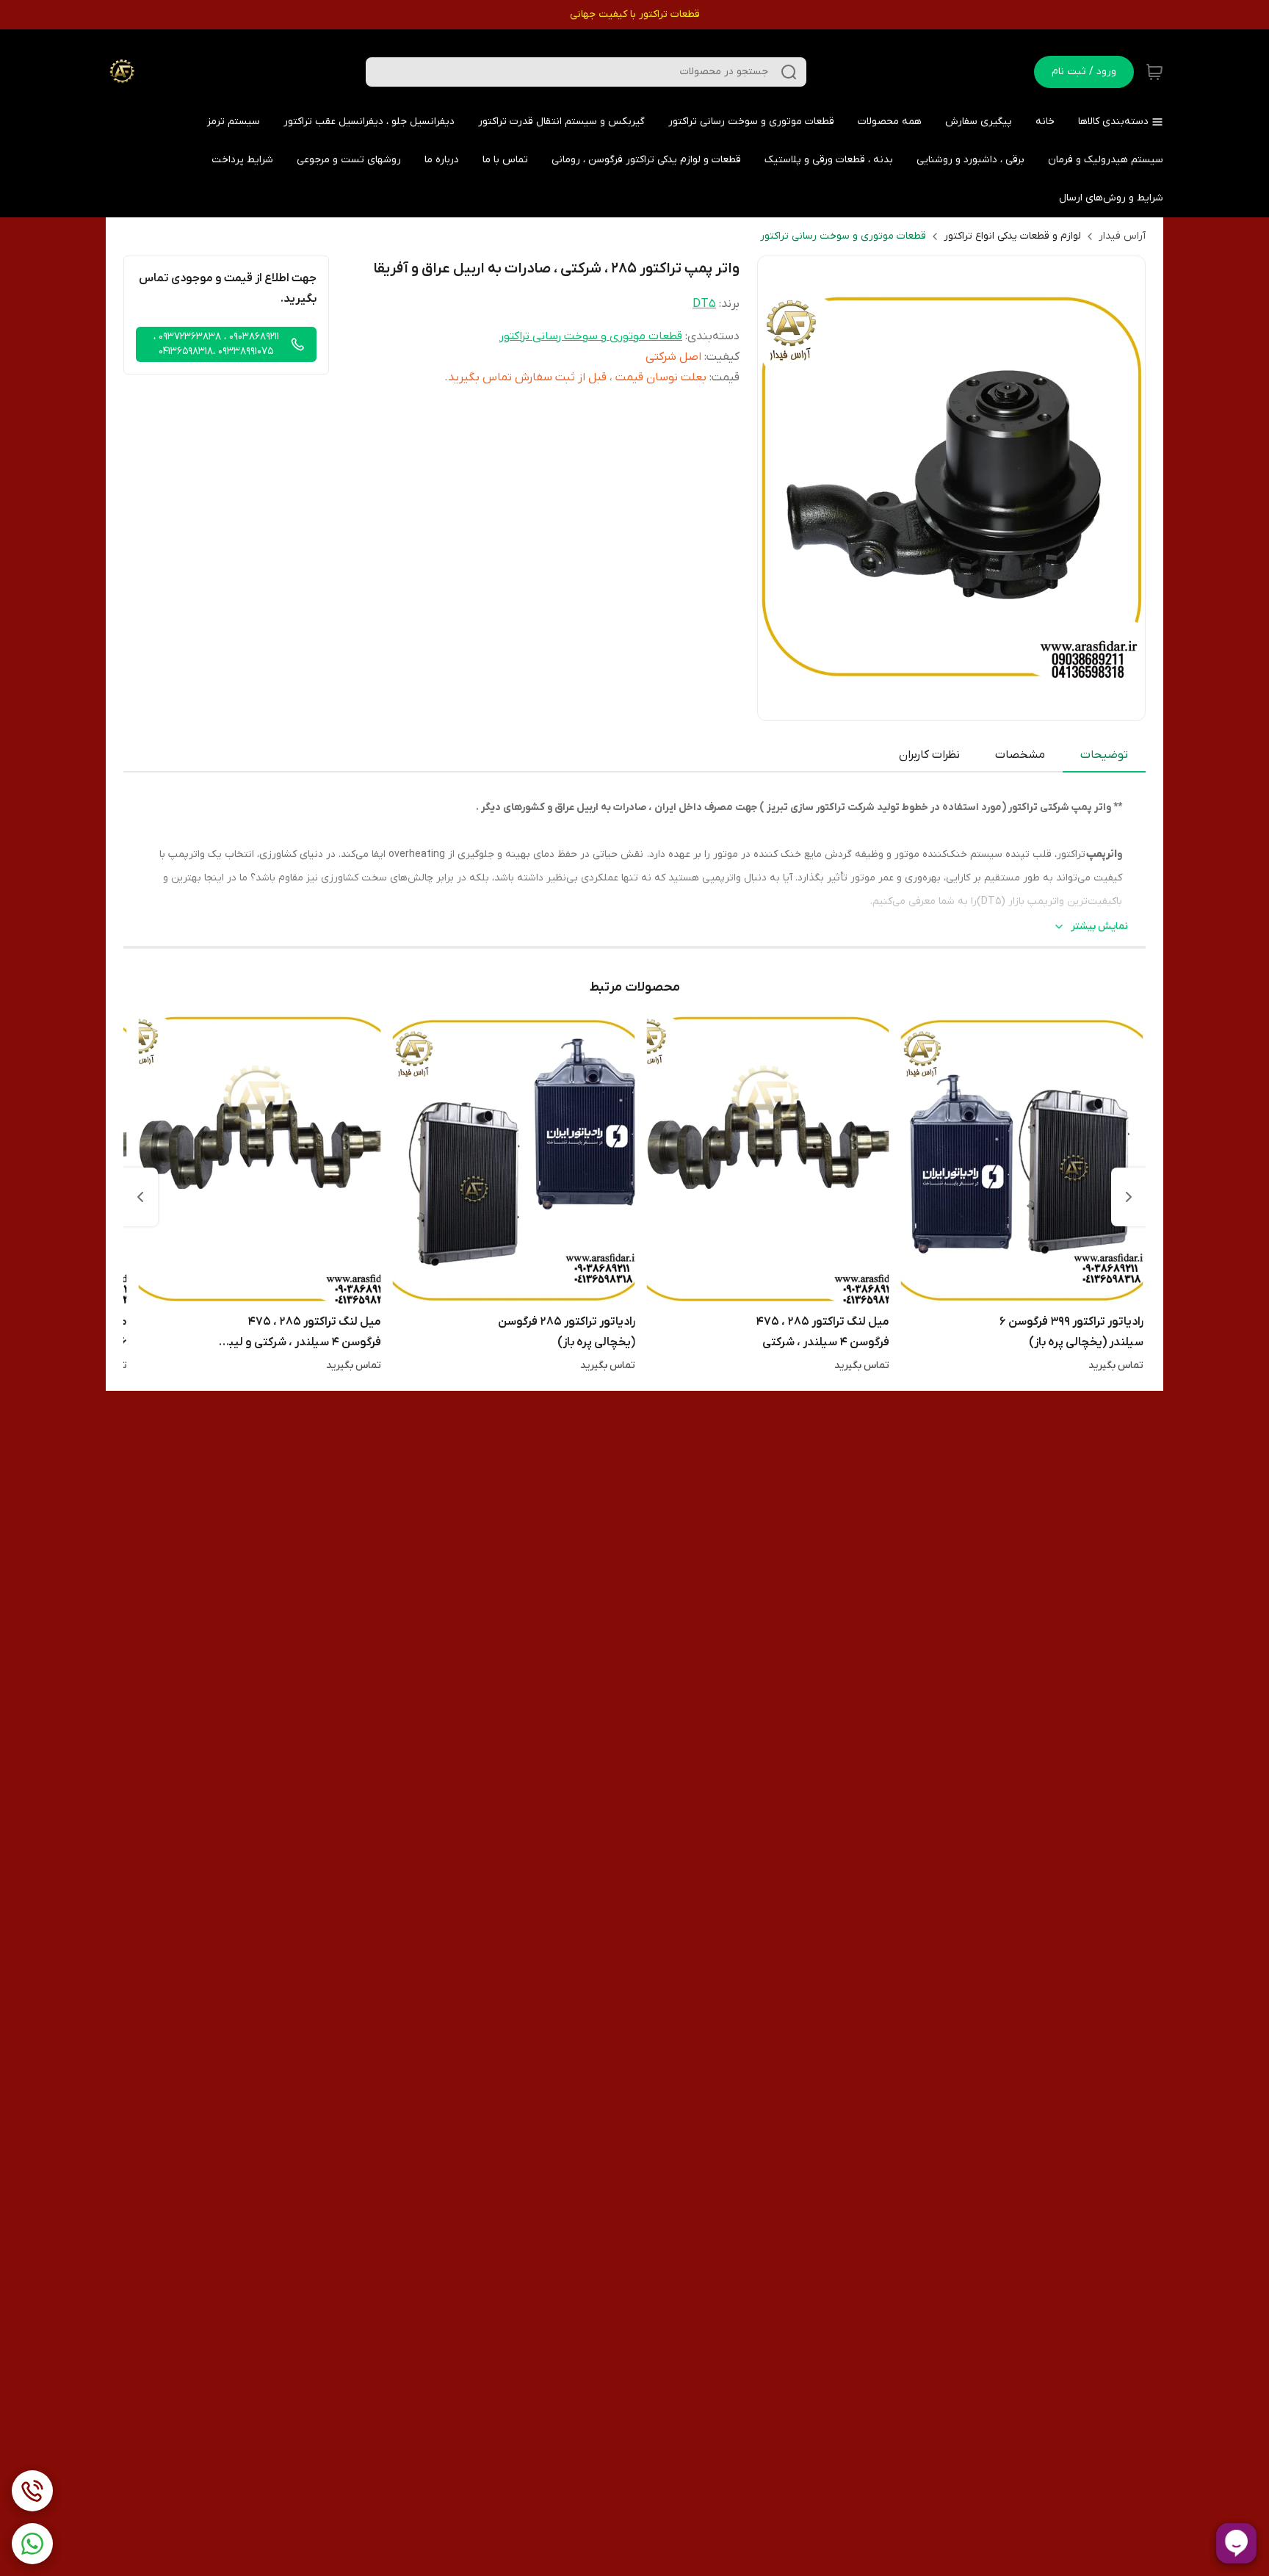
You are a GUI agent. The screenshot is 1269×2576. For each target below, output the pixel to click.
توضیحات (1104, 755)
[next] (140, 1197)
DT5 (704, 304)
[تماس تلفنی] (32, 2491)
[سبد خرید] (1154, 72)
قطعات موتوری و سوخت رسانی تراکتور (843, 236)
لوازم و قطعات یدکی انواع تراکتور (1012, 236)
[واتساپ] (32, 2544)
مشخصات (1020, 755)
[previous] (1129, 1197)
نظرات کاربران (929, 755)
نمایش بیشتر (1099, 926)
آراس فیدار (1122, 236)
